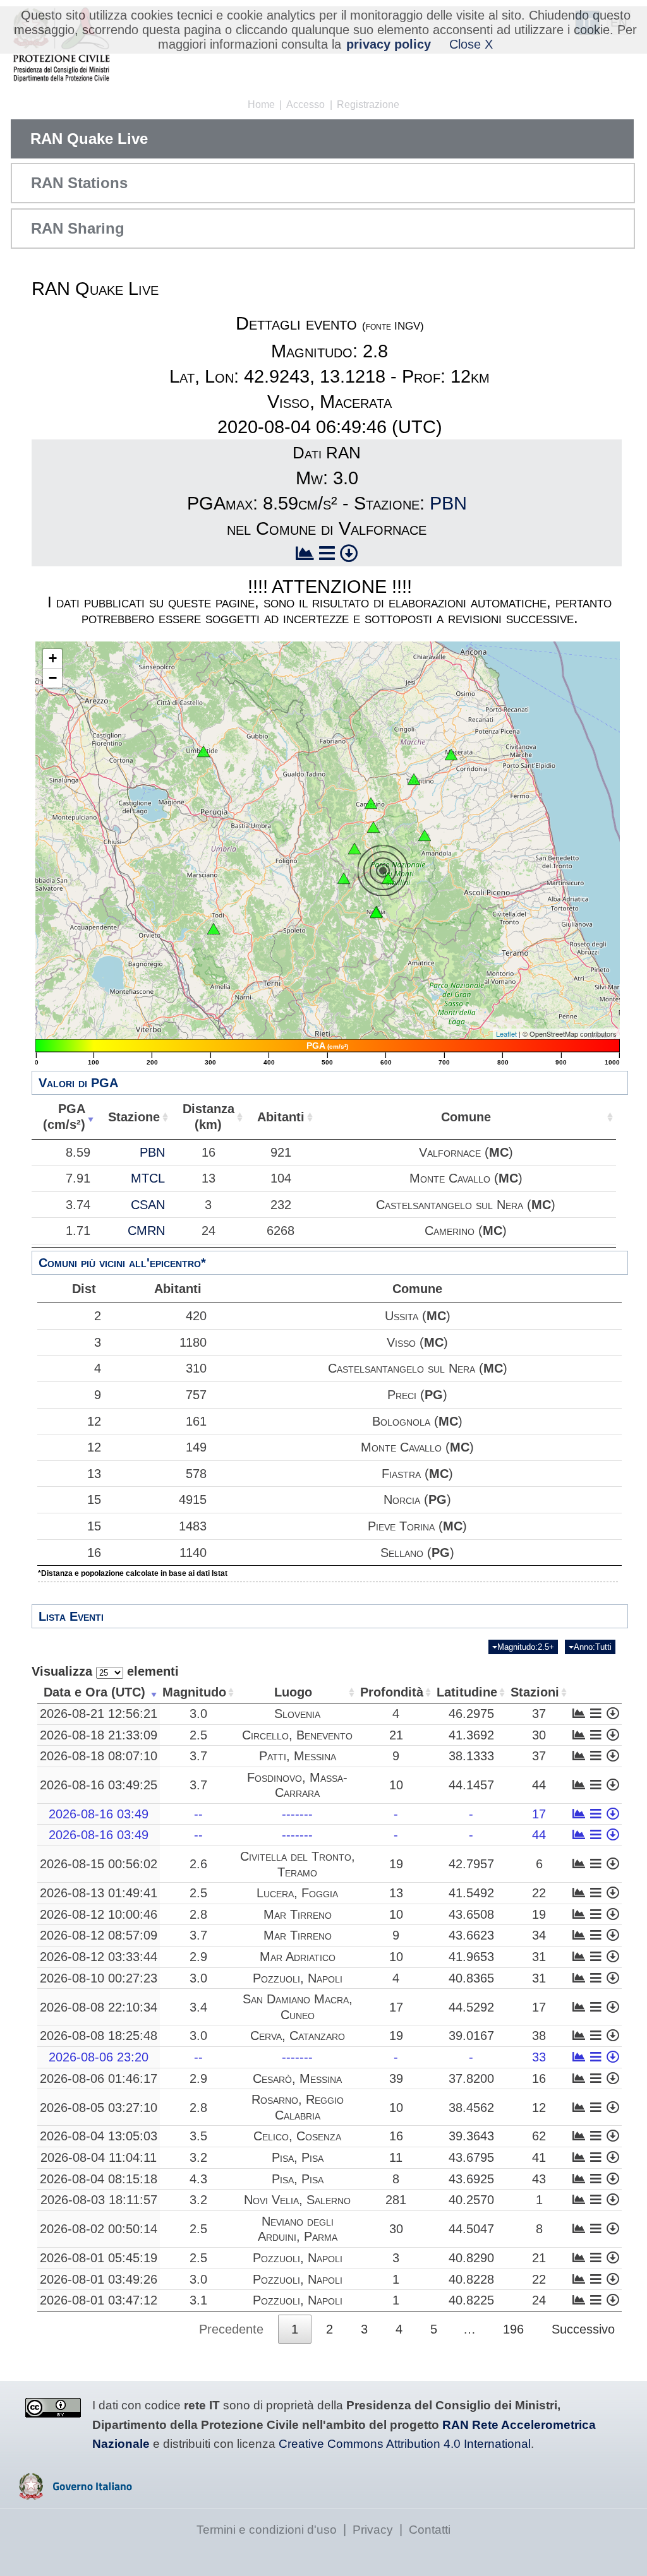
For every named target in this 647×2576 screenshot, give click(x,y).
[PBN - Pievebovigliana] (373, 827)
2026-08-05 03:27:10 (99, 2108)
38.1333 (471, 1756)
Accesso (305, 104)
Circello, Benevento (297, 1735)
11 (396, 2157)
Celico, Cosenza (297, 2136)
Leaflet (506, 1034)
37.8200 (471, 2078)
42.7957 (471, 1864)
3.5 (198, 2136)
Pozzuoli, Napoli (298, 1978)
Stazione (134, 1117)
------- (297, 1814)
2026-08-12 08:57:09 (99, 1935)
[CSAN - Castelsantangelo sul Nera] (388, 878)
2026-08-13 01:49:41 (99, 1893)
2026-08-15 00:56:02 (99, 1864)
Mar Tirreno (298, 1914)
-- (198, 1814)
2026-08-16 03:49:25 (99, 1785)
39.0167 (471, 2036)
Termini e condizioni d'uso (267, 2530)
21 (396, 1735)
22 (539, 1893)
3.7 (198, 1756)
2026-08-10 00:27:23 (99, 1978)
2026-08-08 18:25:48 (99, 2036)
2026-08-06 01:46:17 (99, 2078)
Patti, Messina (298, 1756)
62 (539, 2136)
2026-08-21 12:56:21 (99, 1714)
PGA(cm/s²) (64, 1117)
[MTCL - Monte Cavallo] (354, 849)
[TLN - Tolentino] (414, 779)
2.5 (198, 1735)
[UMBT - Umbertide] (203, 751)
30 (539, 1735)
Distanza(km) (209, 1117)
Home (261, 104)
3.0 (198, 1714)
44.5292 (471, 2007)
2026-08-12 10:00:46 (99, 1914)
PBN (448, 503)
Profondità (392, 1692)
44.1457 (471, 1785)
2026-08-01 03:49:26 (99, 2279)
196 (513, 2329)
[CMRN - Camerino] (371, 803)
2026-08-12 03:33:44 (99, 1957)
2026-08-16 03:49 (99, 1814)
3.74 (78, 1205)
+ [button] (53, 658)
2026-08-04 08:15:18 (99, 2179)
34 (539, 1935)
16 (94, 1553)
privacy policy (389, 44)
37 (539, 1714)
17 (539, 1814)
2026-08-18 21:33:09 (99, 1735)
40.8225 (471, 2300)
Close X (471, 44)
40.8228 (471, 2279)
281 (396, 2200)
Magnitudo (194, 1692)
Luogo (293, 1692)
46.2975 (471, 1714)
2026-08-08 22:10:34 (99, 2007)
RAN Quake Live (89, 139)
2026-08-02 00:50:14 (99, 2229)
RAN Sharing (78, 228)
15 (94, 1500)
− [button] (53, 678)
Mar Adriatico (298, 1957)
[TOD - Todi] (214, 929)
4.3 (198, 2179)
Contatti (430, 2530)
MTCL (148, 1178)
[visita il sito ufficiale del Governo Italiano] (76, 2495)
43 (539, 2179)
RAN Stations (79, 183)
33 (539, 2057)
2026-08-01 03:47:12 (99, 2300)
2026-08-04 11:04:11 (99, 2157)
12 (94, 1421)
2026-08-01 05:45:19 (99, 2258)
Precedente (231, 2329)
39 (396, 2078)
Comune (466, 1117)
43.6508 (471, 1914)
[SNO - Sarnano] (425, 835)
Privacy (373, 2530)
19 (396, 1864)
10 (396, 1785)
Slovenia (297, 1714)
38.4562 (471, 2108)
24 (539, 2300)
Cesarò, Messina (297, 2078)
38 (539, 2036)
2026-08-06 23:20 (99, 2057)
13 (94, 1474)
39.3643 (471, 2136)
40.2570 (471, 2200)
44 (539, 1785)
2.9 (198, 1957)
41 (539, 2157)
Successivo (583, 2329)
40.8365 (471, 1978)
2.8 (198, 1914)
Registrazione (368, 104)
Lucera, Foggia (297, 1893)
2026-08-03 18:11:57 (99, 2200)
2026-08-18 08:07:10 (99, 1756)
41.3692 (471, 1735)
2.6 (198, 1864)
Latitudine (467, 1692)
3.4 (198, 2007)
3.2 (198, 2157)
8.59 (78, 1152)
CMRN (146, 1231)
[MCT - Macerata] (451, 754)
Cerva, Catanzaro (298, 2036)
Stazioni (535, 1692)
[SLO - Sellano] (344, 878)
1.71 (78, 1231)
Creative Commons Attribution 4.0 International (405, 2444)
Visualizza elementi (105, 1671)
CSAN (148, 1205)
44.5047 (471, 2229)
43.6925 (471, 2179)
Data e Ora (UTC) (94, 1692)
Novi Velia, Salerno (297, 2200)
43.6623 (471, 1935)
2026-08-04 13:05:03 (99, 2136)
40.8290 (471, 2258)
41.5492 (471, 1893)
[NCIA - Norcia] (376, 912)
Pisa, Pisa (298, 2157)
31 (539, 1957)
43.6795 (471, 2157)
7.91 (78, 1178)
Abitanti (281, 1117)
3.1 (198, 2300)
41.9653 (471, 1957)
